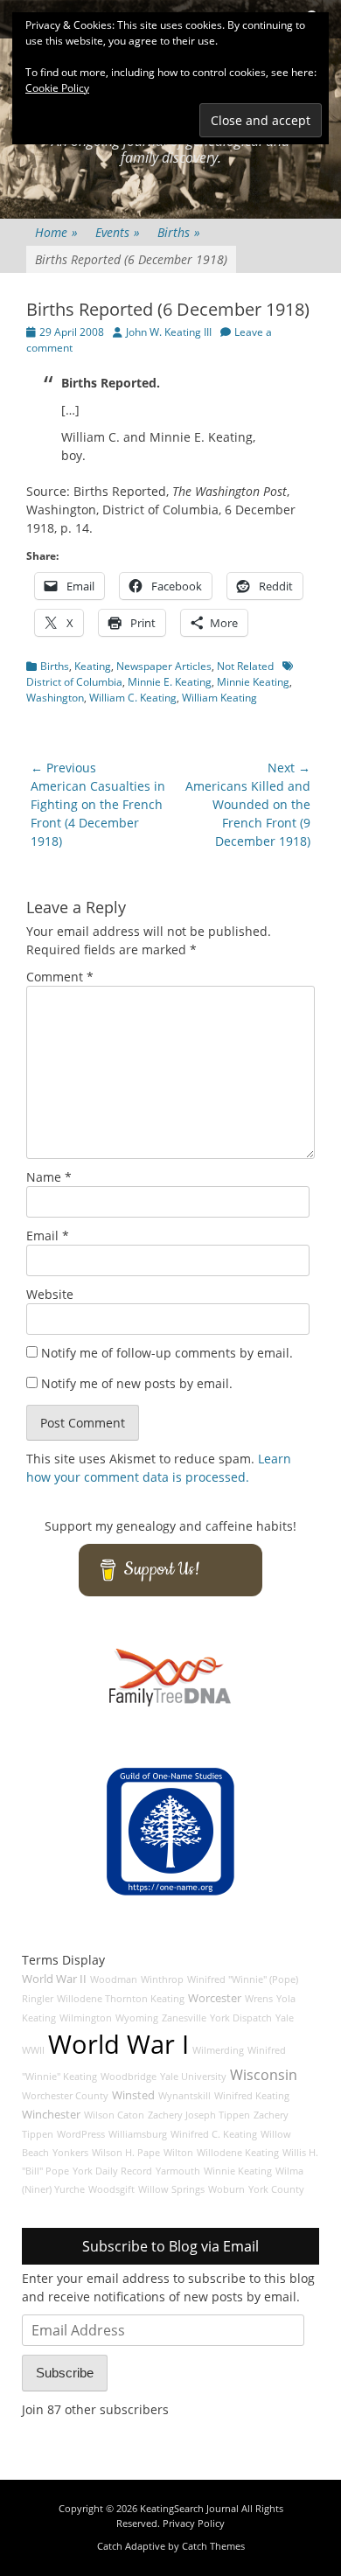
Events (118, 232)
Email (48, 1236)
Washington (55, 698)
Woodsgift (111, 2189)
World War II (54, 1979)
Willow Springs (171, 2189)
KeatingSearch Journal (189, 2508)
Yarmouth (178, 2171)
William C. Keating (133, 698)
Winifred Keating (252, 2096)
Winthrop (162, 1979)
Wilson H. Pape (126, 2153)
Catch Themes (213, 2546)
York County (276, 2189)
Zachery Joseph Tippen (199, 2115)
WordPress (81, 2134)
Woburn (226, 2189)
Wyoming (137, 2018)
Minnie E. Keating (170, 682)
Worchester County (65, 2096)
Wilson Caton (114, 2115)
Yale (285, 2018)
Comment (60, 977)
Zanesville (184, 2018)
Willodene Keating (238, 2153)
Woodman (114, 1979)
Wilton (178, 2153)
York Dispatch (241, 2018)
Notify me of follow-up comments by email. (167, 1353)
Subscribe (65, 2373)
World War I (118, 2044)
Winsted (133, 2095)
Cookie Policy (57, 88)
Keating (93, 666)
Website (50, 1294)
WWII (33, 2050)
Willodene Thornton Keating (121, 1999)
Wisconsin (264, 2075)
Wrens (259, 1999)
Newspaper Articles (164, 666)
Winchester (51, 2115)
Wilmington (86, 2018)
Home (56, 232)
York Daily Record (112, 2171)
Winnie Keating (238, 2171)
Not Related (245, 666)
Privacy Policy (194, 2523)
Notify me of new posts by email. (137, 1383)
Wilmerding (218, 2050)
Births (179, 232)
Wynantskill (184, 2096)
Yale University (193, 2077)
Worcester (215, 1998)
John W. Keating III (169, 332)
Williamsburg (138, 2134)
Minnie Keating (253, 682)
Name (49, 1177)
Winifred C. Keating (214, 2134)
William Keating (219, 698)
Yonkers (70, 2153)
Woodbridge (129, 2077)
